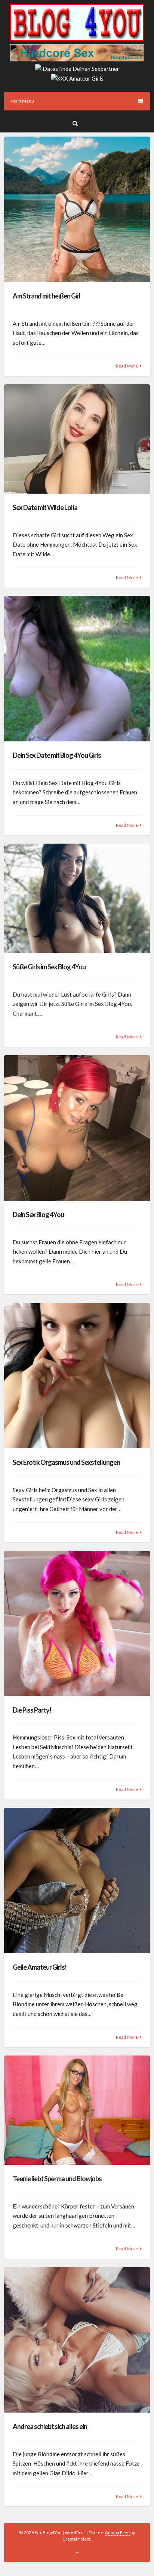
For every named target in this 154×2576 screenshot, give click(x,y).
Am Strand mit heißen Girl (47, 296)
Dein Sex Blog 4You (38, 1214)
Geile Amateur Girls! (40, 1967)
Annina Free (117, 2533)
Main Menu (23, 101)
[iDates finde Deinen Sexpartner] (77, 69)
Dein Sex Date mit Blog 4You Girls (57, 755)
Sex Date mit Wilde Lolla (45, 507)
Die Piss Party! (32, 1710)
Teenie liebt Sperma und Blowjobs (57, 2179)
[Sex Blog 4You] (77, 39)
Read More (127, 366)
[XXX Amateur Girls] (77, 78)
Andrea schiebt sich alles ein (50, 2426)
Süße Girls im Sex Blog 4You (49, 967)
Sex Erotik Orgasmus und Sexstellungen (66, 1462)
